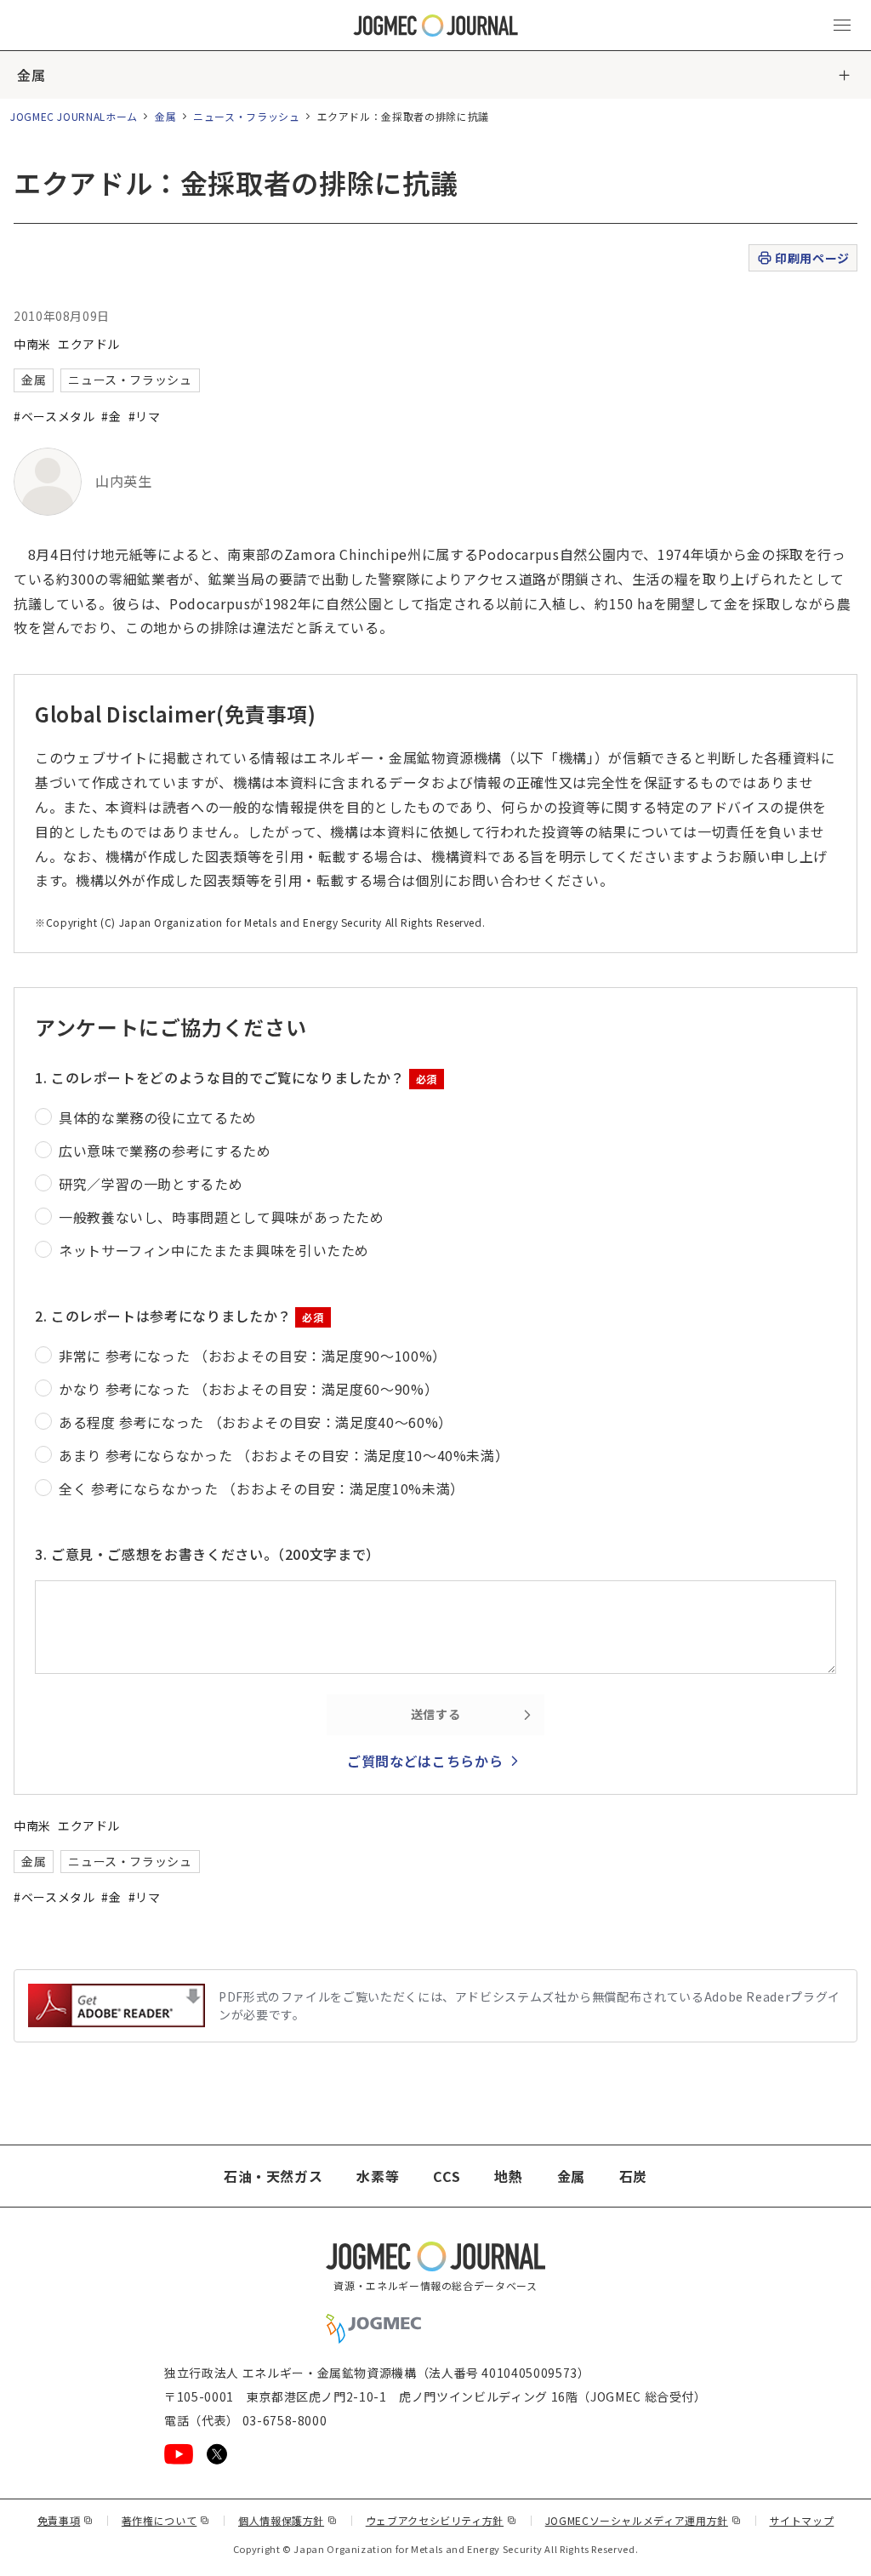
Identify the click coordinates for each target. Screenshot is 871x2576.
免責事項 (65, 2520)
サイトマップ (802, 2520)
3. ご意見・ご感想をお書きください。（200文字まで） (208, 1554)
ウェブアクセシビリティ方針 (441, 2520)
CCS (447, 2176)
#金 (111, 416)
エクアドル (89, 344)
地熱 (508, 2176)
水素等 (378, 2176)
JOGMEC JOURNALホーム (74, 116)
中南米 (32, 344)
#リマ (145, 416)
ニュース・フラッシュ (246, 116)
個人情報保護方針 (288, 2520)
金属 (31, 75)
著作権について (166, 2520)
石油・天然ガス (273, 2176)
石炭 (633, 2176)
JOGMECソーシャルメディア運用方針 (643, 2520)
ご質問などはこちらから (425, 1761)
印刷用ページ (812, 258)
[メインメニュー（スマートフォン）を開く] (842, 26)
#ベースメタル (54, 416)
